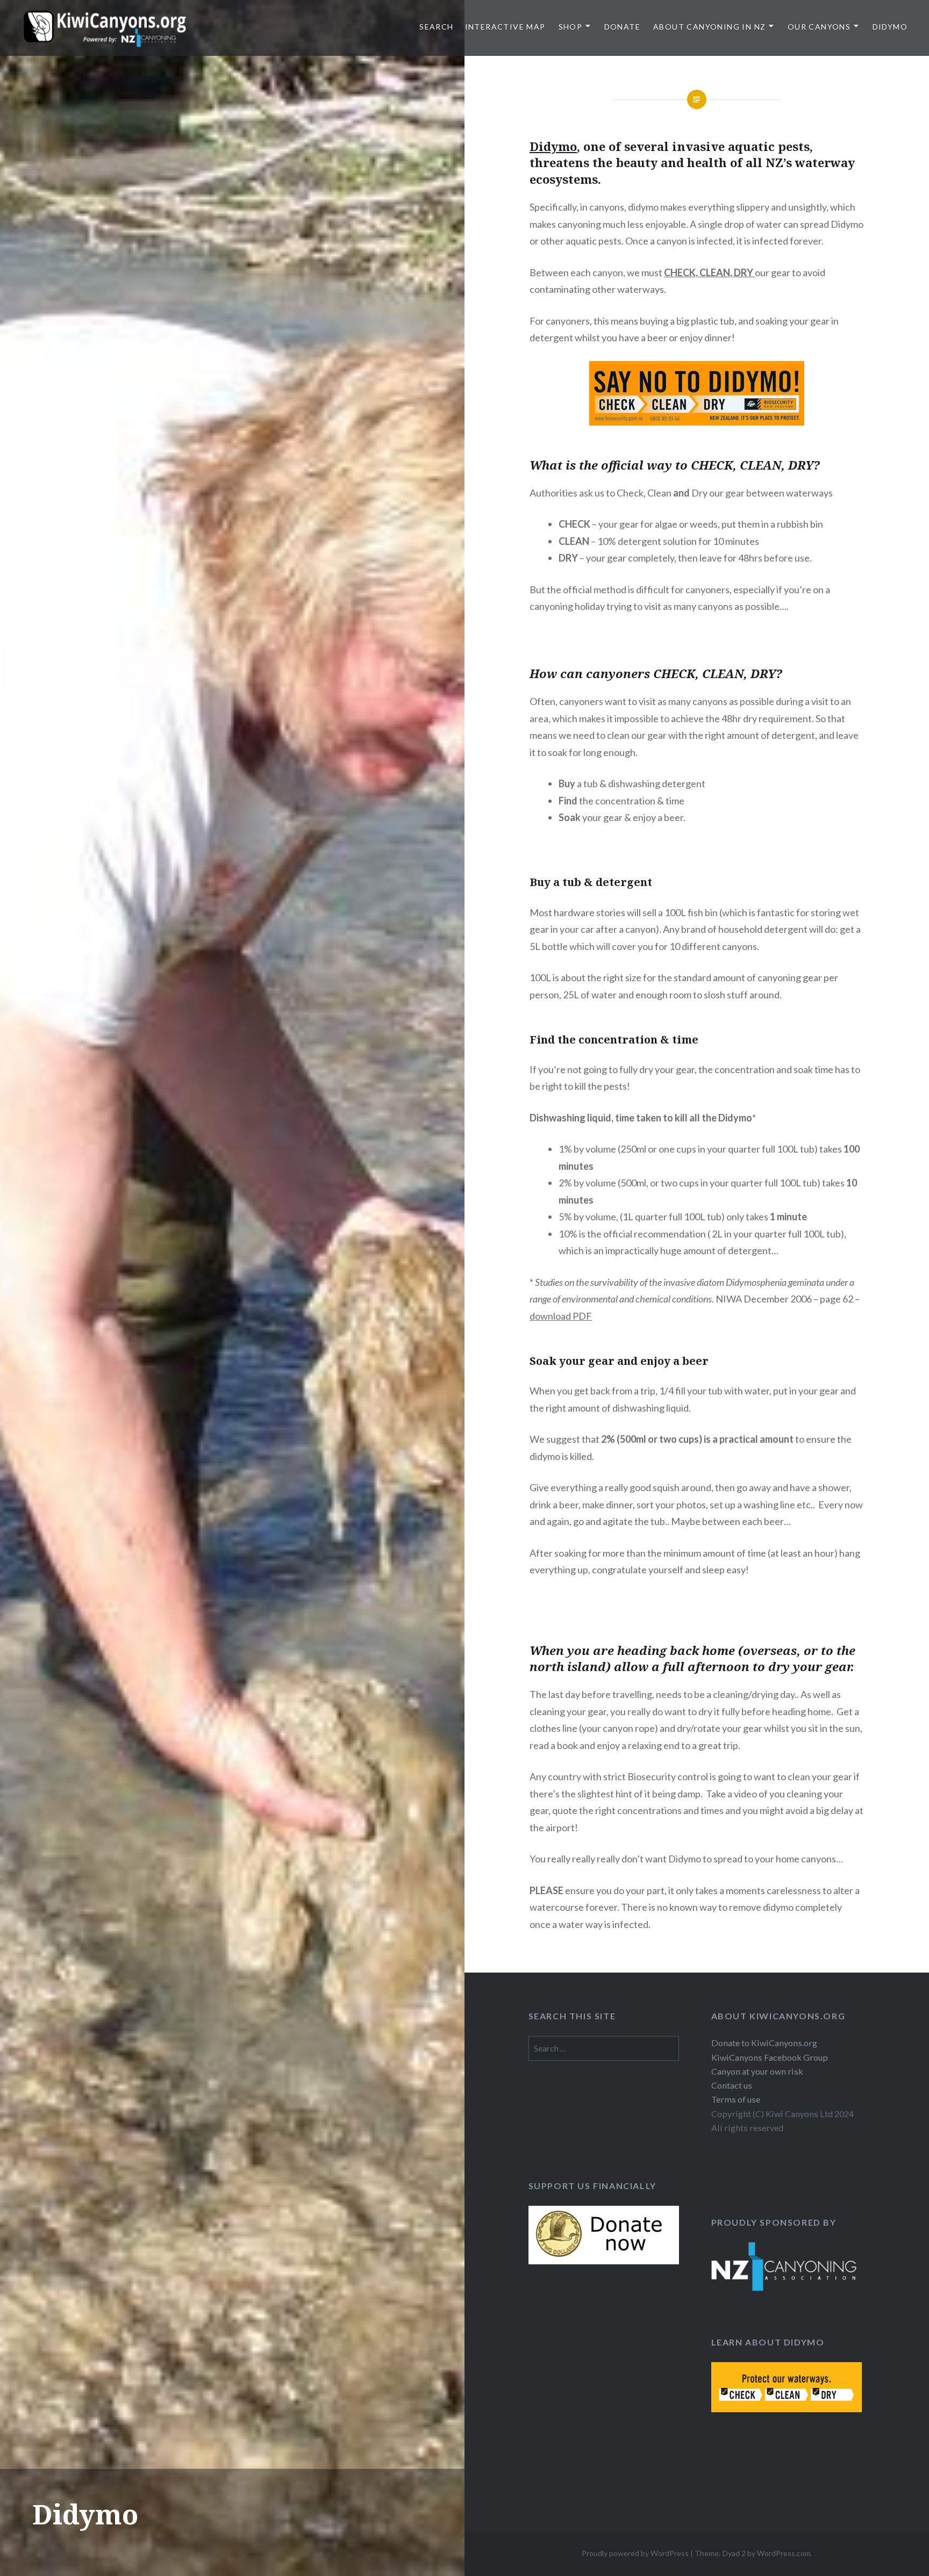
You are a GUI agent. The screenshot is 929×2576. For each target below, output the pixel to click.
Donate (622, 27)
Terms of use (736, 2099)
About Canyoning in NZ (709, 27)
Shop (571, 27)
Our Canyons (819, 27)
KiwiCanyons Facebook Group (770, 2057)
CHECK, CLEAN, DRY (709, 272)
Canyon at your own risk (757, 2071)
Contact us (732, 2085)
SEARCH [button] (436, 27)
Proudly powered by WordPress (635, 2553)
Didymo (890, 27)
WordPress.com (784, 2553)
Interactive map (505, 27)
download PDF (561, 1316)
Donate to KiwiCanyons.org (764, 2043)
